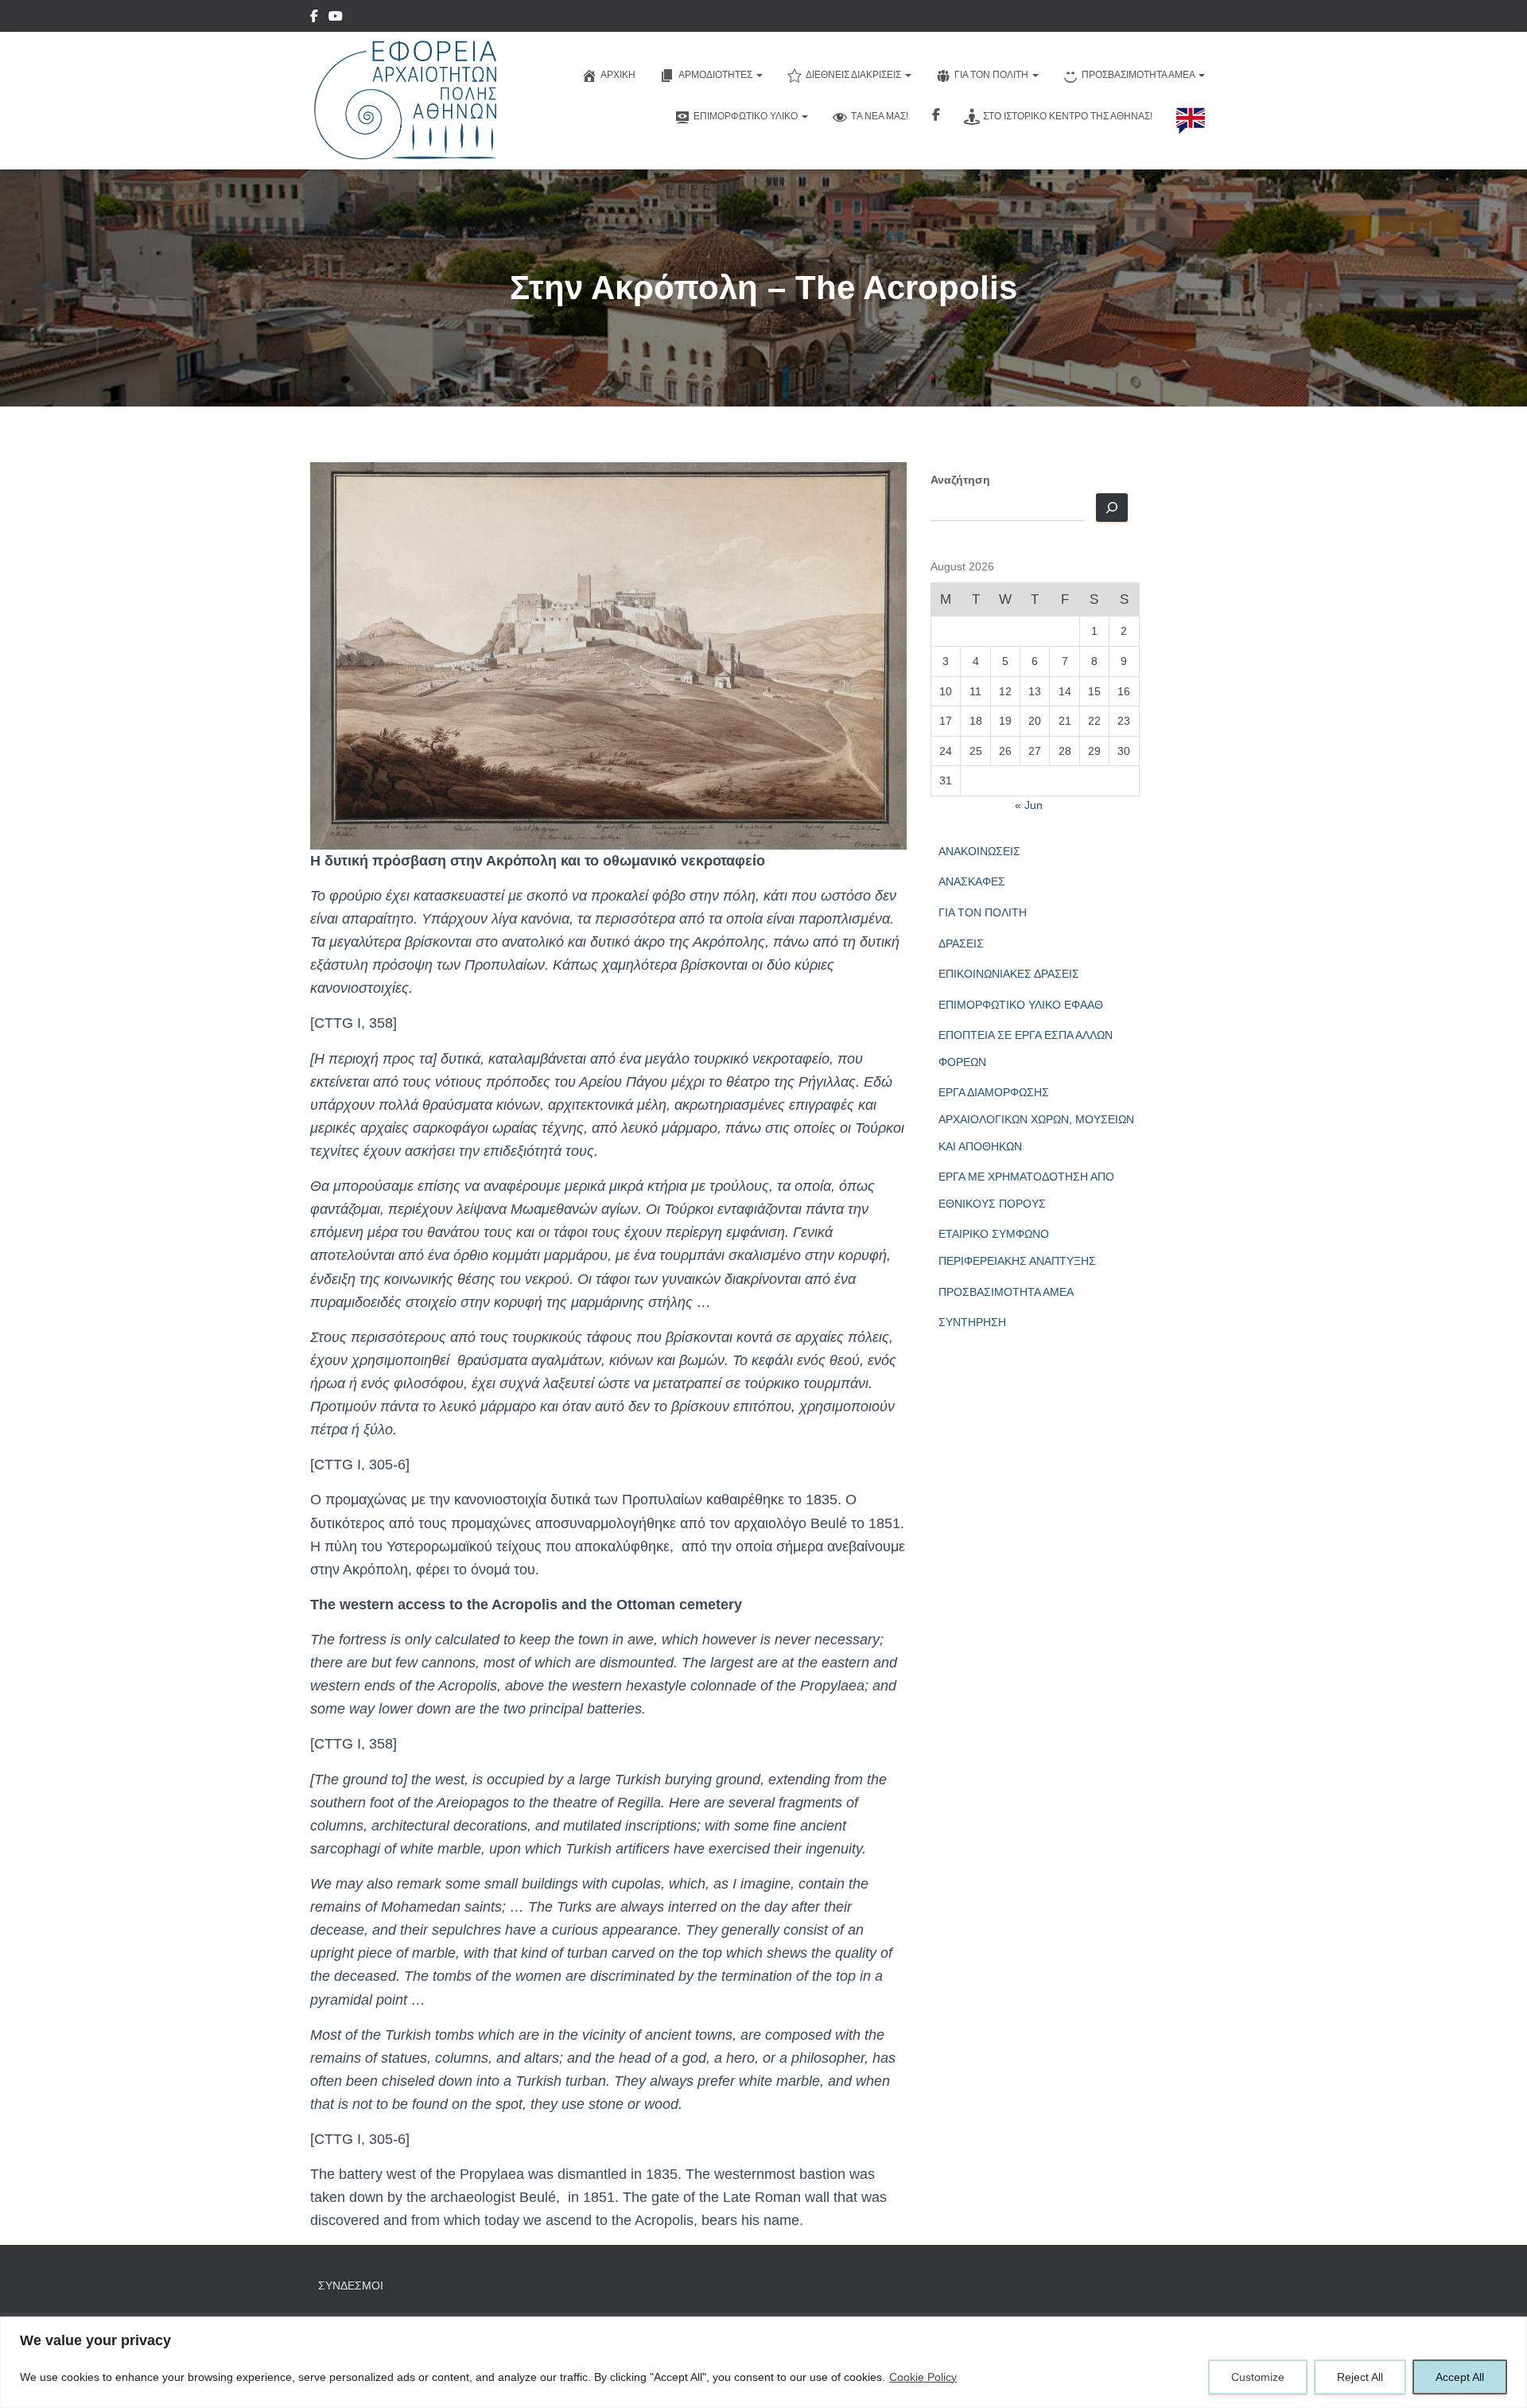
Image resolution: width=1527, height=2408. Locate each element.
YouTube (336, 18)
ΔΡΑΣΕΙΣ (961, 943)
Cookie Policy (923, 2377)
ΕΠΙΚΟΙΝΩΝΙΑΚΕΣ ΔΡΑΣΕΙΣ (1009, 974)
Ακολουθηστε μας (936, 117)
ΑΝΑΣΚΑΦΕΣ (972, 881)
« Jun (1029, 805)
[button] (759, 75)
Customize (1258, 2377)
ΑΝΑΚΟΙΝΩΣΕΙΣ (979, 851)
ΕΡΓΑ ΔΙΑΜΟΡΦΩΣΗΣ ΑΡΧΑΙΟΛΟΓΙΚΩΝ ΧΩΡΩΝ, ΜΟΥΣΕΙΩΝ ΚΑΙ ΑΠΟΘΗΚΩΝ (1036, 1119)
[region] (763, 2362)
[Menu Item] (314, 18)
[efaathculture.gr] (404, 101)
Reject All (1360, 2377)
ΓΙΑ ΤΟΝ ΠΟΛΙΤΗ (983, 912)
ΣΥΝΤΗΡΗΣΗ (972, 1322)
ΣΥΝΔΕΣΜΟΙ (351, 2285)
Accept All (1460, 2377)
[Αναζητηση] (1112, 508)
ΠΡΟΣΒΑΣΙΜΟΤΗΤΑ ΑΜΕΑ (1006, 1292)
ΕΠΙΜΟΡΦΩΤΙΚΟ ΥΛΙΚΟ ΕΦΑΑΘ (1021, 1005)
